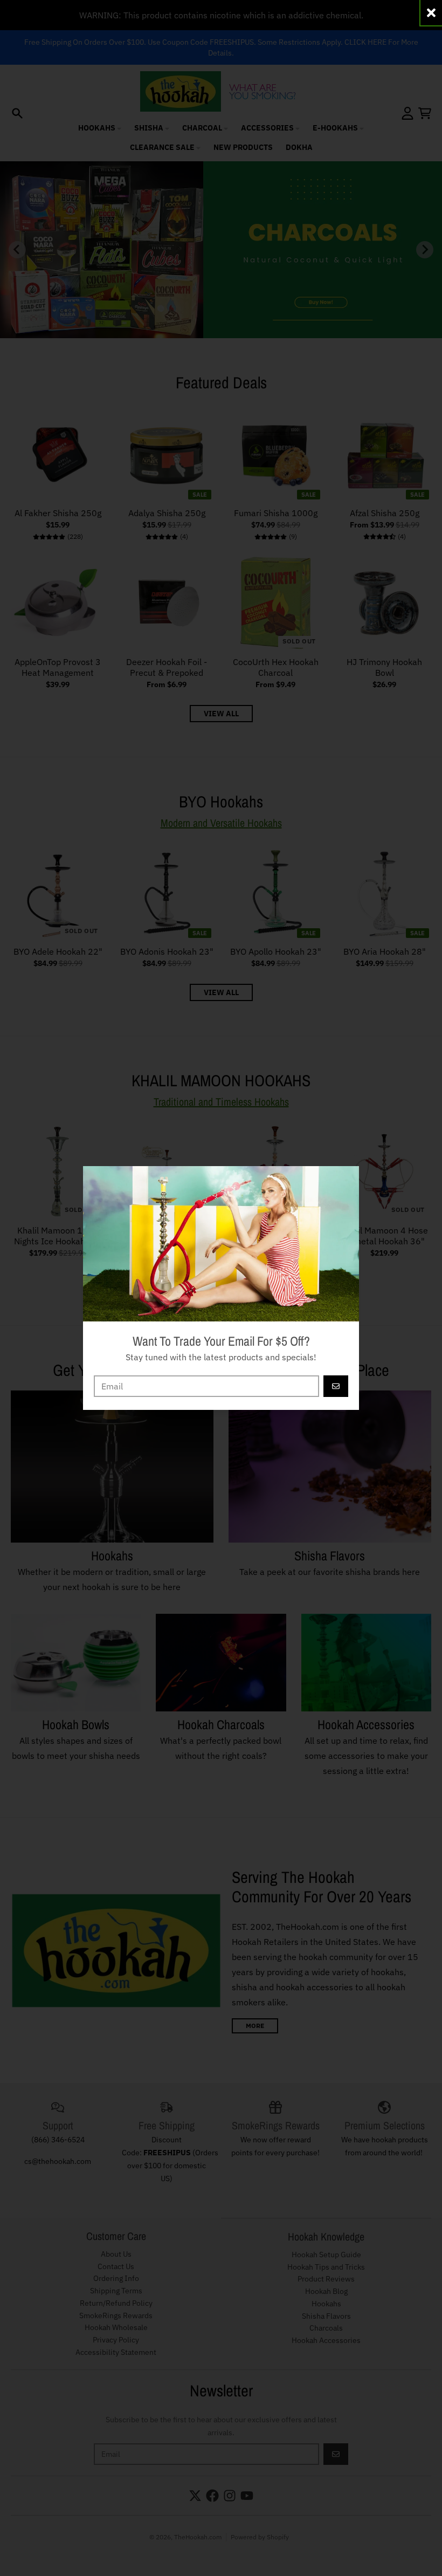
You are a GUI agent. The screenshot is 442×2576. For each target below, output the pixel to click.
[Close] (431, 13)
